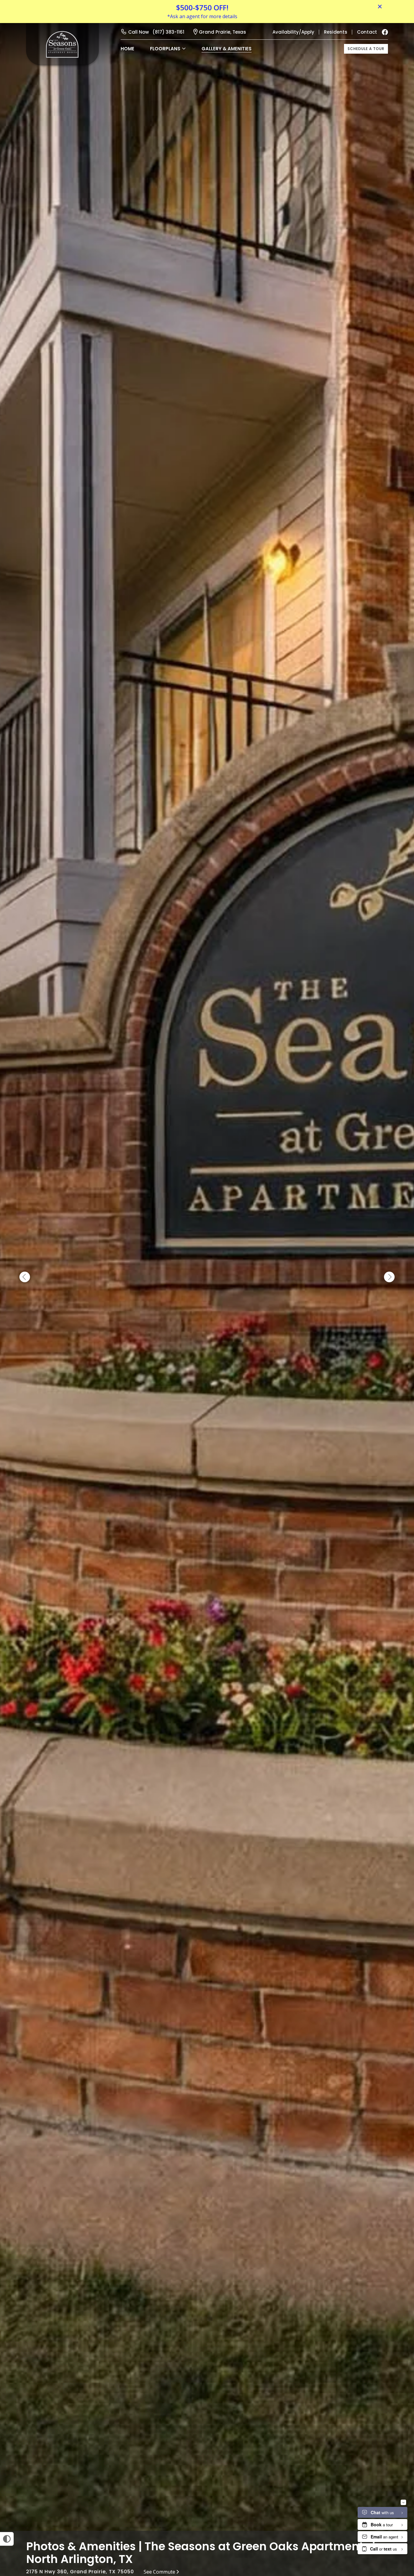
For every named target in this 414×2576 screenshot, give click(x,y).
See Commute (159, 2572)
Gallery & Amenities (227, 49)
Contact (367, 32)
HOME (127, 49)
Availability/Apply (293, 32)
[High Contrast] (7, 2539)
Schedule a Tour (366, 49)
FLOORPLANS (165, 49)
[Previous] (25, 1277)
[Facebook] (385, 32)
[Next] (389, 1277)
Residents (336, 32)
